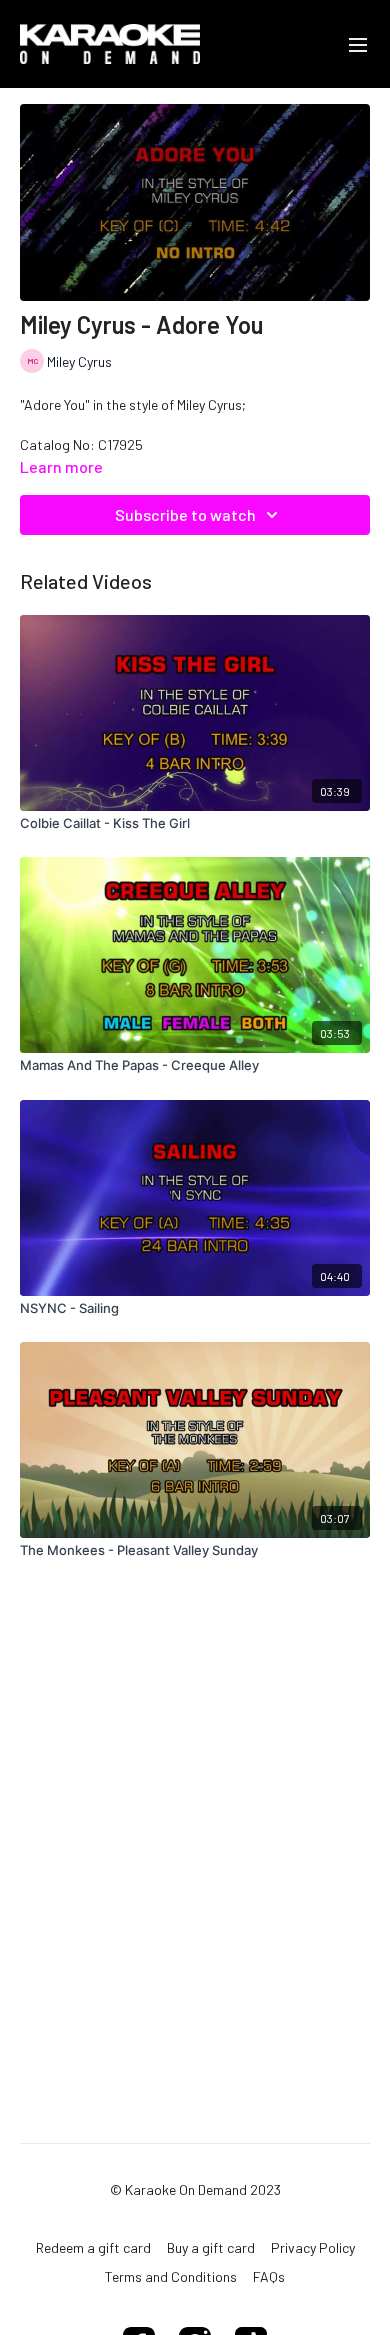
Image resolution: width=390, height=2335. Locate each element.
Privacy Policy (313, 2247)
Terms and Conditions (171, 2276)
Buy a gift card (211, 2247)
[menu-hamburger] (358, 44)
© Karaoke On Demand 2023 (195, 2190)
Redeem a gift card (93, 2247)
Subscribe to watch (185, 514)
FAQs (269, 2276)
